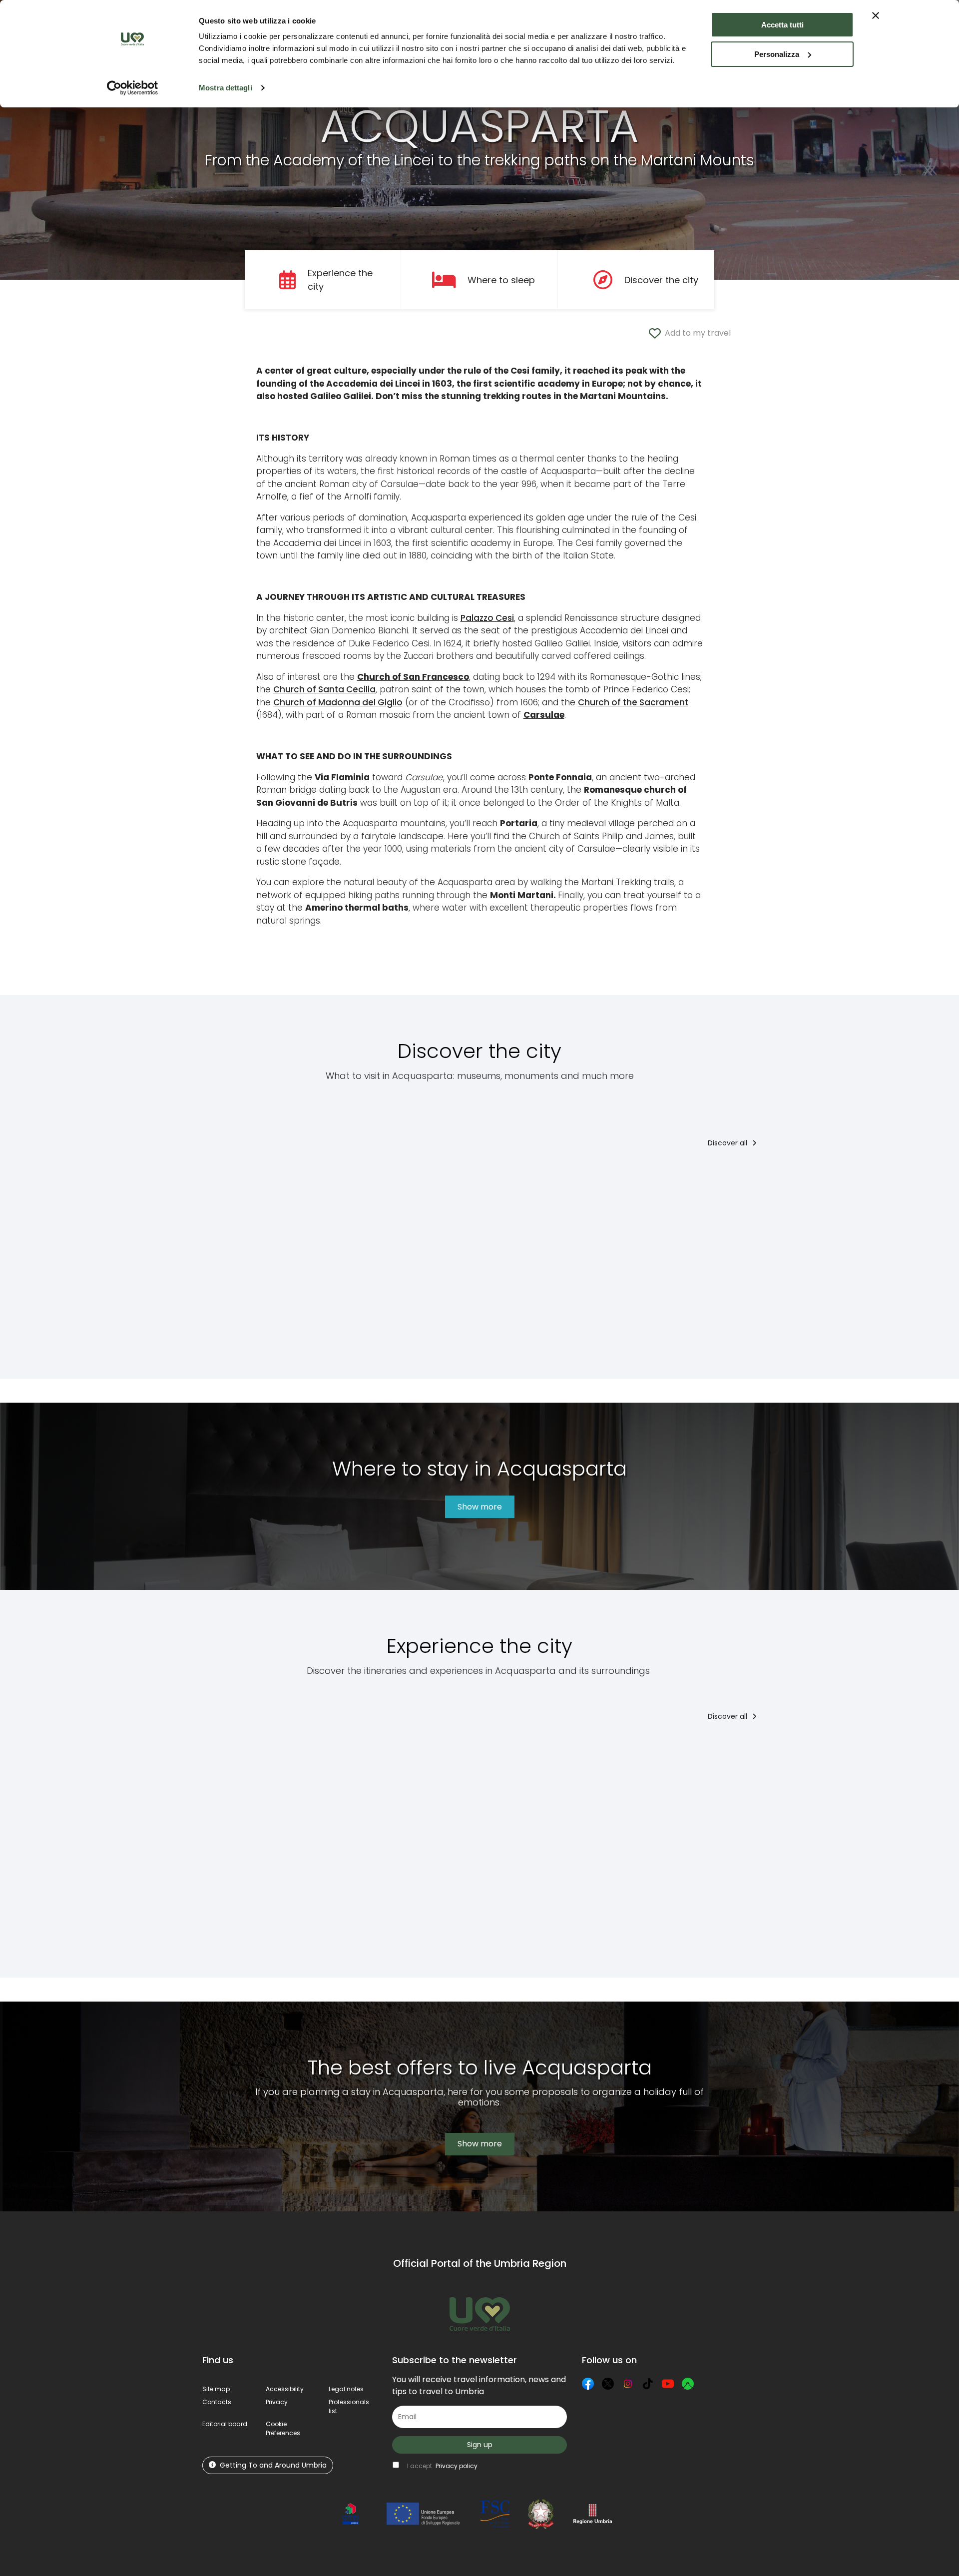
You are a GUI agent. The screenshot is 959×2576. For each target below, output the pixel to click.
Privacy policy (457, 2466)
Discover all (728, 1143)
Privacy (277, 2402)
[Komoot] (688, 2384)
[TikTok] (648, 2384)
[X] (608, 2384)
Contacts (217, 2402)
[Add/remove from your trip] (290, 1178)
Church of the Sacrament (633, 702)
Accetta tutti (782, 25)
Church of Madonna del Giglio (338, 702)
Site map (216, 2389)
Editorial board (225, 2424)
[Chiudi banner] (876, 15)
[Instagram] (628, 2384)
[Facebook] (588, 2384)
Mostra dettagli (226, 88)
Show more (480, 1507)
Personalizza (777, 54)
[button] (283, 2428)
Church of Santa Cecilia (324, 689)
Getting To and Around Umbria (273, 2465)
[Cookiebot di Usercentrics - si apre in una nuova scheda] (133, 88)
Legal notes (346, 2389)
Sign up (480, 2445)
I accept (442, 2466)
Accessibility (285, 2389)
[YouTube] (668, 2384)
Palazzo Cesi (487, 618)
